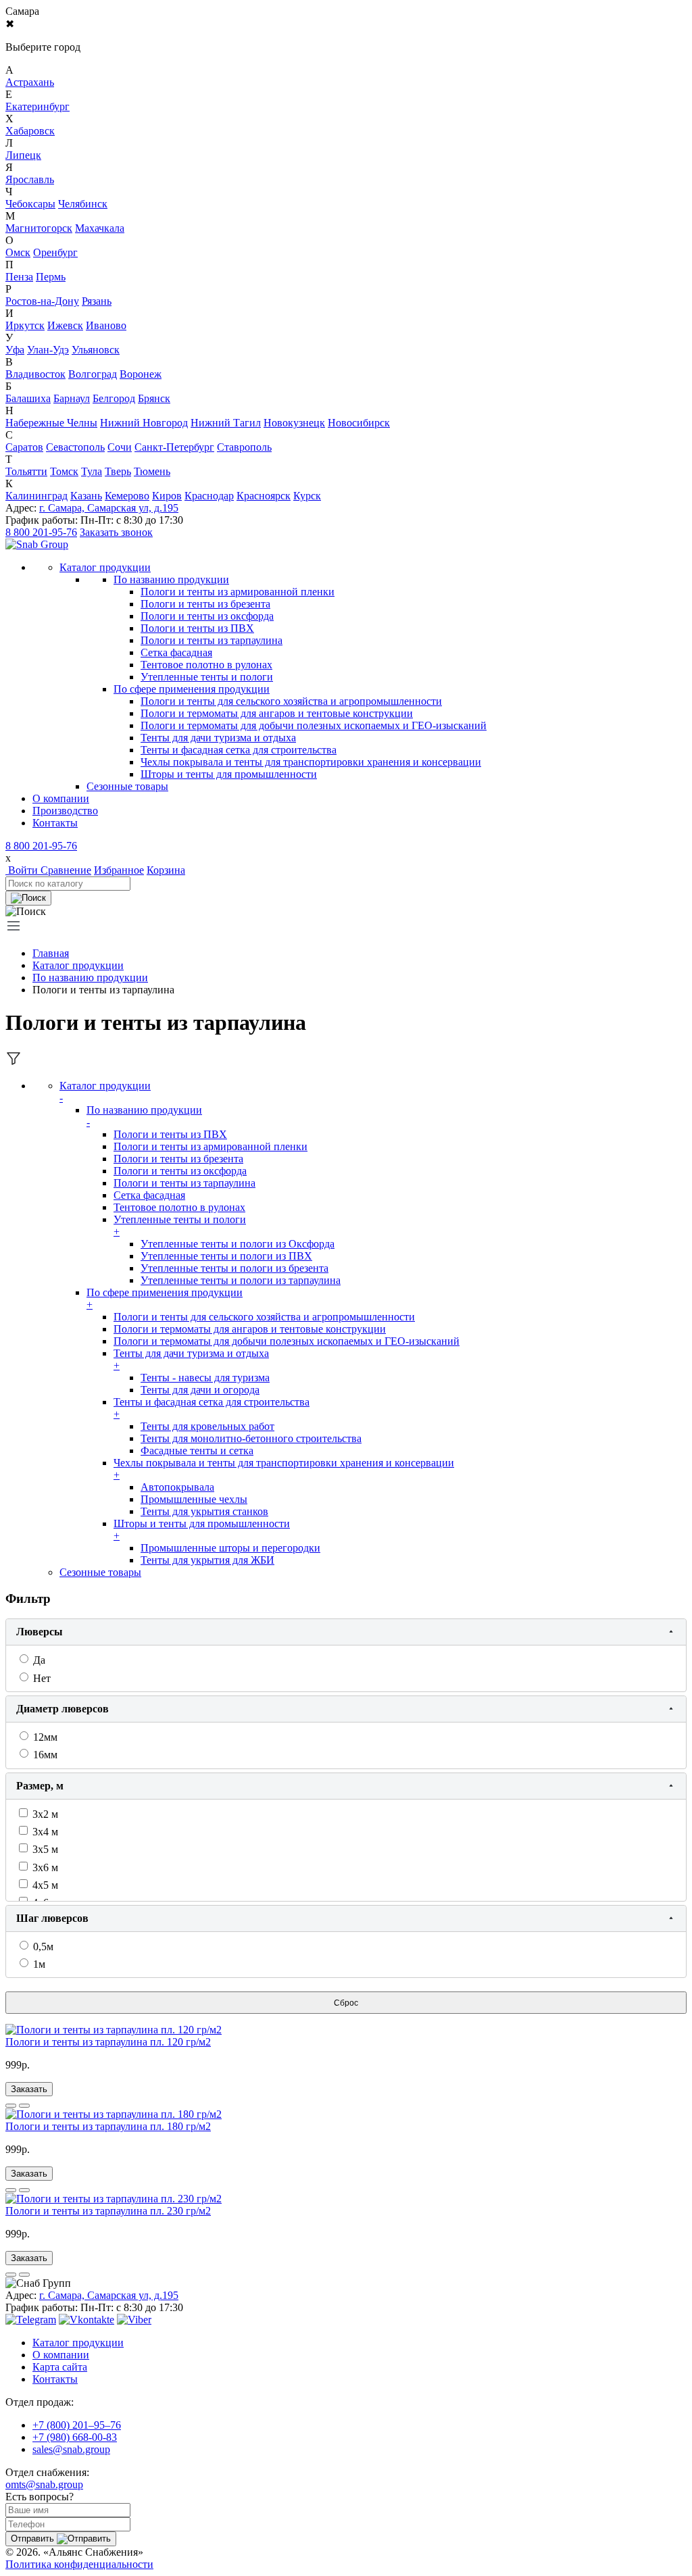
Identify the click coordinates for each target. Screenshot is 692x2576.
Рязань (97, 301)
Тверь (118, 471)
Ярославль (30, 179)
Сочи (120, 447)
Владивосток (35, 374)
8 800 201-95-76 (41, 532)
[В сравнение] (11, 2106)
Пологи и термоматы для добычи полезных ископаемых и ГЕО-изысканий (314, 725)
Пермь (51, 277)
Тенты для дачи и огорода (200, 1390)
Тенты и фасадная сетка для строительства (239, 750)
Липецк (23, 155)
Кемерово (127, 496)
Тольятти (26, 471)
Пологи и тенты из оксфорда (207, 616)
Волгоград (93, 374)
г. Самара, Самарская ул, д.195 (109, 508)
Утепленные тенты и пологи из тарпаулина (241, 1280)
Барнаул (72, 398)
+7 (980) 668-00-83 (75, 2437)
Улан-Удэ (48, 350)
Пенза (19, 277)
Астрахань (30, 82)
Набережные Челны (51, 423)
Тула (92, 471)
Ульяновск (96, 350)
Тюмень (152, 471)
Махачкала (100, 228)
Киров (167, 496)
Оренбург (55, 252)
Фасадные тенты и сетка (197, 1451)
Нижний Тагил (226, 423)
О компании (61, 798)
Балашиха (28, 398)
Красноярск (264, 496)
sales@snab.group (71, 2449)
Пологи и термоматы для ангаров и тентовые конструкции (277, 713)
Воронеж (141, 374)
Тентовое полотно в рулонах (206, 665)
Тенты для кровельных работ (207, 1426)
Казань (86, 496)
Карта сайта (60, 2367)
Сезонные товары (100, 1572)
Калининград (36, 496)
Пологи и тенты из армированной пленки (238, 592)
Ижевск (65, 325)
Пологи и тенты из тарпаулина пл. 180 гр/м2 (108, 2126)
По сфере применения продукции (192, 689)
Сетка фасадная (176, 652)
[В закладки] (24, 2106)
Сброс (346, 2003)
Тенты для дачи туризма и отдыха (218, 738)
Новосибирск (359, 423)
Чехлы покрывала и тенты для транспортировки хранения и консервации (311, 762)
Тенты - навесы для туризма (205, 1378)
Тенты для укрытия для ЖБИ (207, 1560)
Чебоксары (30, 204)
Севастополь (75, 447)
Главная (51, 953)
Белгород (114, 398)
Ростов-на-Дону (42, 301)
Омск (18, 252)
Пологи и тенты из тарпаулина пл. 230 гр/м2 (108, 2211)
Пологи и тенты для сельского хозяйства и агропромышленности (291, 701)
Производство (65, 811)
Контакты (55, 823)
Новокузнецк (294, 423)
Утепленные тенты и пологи (207, 677)
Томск (64, 471)
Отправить (34, 2538)
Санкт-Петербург (174, 447)
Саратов (24, 447)
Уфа (15, 350)
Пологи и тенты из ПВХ (197, 628)
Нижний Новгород (144, 423)
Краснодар (209, 496)
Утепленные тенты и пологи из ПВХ (226, 1256)
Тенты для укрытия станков (204, 1511)
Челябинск (83, 204)
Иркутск (25, 325)
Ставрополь (244, 447)
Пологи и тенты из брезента (205, 604)
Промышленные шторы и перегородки (230, 1548)
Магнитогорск (39, 228)
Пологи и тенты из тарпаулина (212, 640)
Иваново (106, 325)
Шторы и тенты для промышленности (229, 774)
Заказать (29, 2089)
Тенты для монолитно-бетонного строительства (251, 1438)
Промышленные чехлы (194, 1499)
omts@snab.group (44, 2484)
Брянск (154, 398)
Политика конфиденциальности (79, 2564)
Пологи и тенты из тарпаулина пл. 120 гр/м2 (108, 2042)
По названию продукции (171, 579)
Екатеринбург (38, 106)
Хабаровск (30, 131)
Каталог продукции (78, 965)
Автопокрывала (177, 1487)
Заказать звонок (116, 532)
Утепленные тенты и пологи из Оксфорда (238, 1244)
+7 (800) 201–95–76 (77, 2425)
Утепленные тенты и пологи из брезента (234, 1268)
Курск (307, 496)
